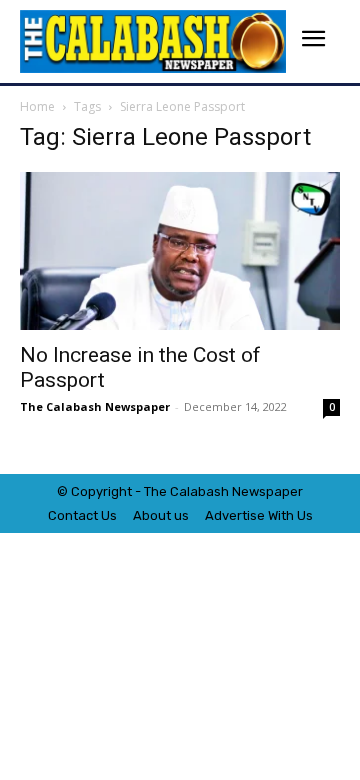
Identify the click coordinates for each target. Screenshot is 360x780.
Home (37, 106)
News (249, 491)
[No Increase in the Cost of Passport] (180, 251)
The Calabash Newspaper (95, 406)
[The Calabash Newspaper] (153, 41)
